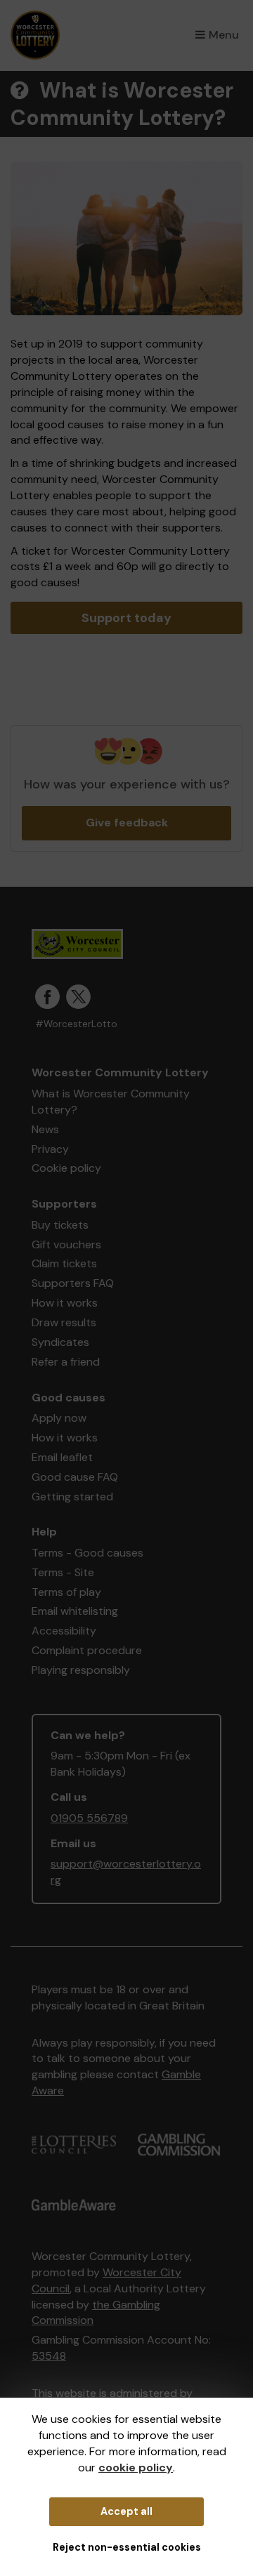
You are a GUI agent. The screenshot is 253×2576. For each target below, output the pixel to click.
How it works (65, 1303)
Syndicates (60, 1342)
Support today (126, 618)
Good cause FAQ (75, 1477)
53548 (49, 2356)
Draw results (64, 1322)
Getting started (72, 1497)
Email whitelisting (75, 1611)
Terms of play (66, 1592)
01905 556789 (89, 1818)
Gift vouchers (66, 1244)
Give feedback (127, 823)
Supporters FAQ (73, 1283)
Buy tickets (60, 1225)
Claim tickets (64, 1263)
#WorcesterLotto (76, 1024)
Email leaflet (62, 1457)
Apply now (59, 1418)
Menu (224, 35)
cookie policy (136, 2468)
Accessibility (64, 1631)
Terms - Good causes (87, 1553)
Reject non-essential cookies (127, 2547)
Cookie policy (66, 1168)
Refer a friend (66, 1362)
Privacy (50, 1149)
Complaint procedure (87, 1650)
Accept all (126, 2511)
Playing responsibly (81, 1670)
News (45, 1129)
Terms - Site (63, 1572)
